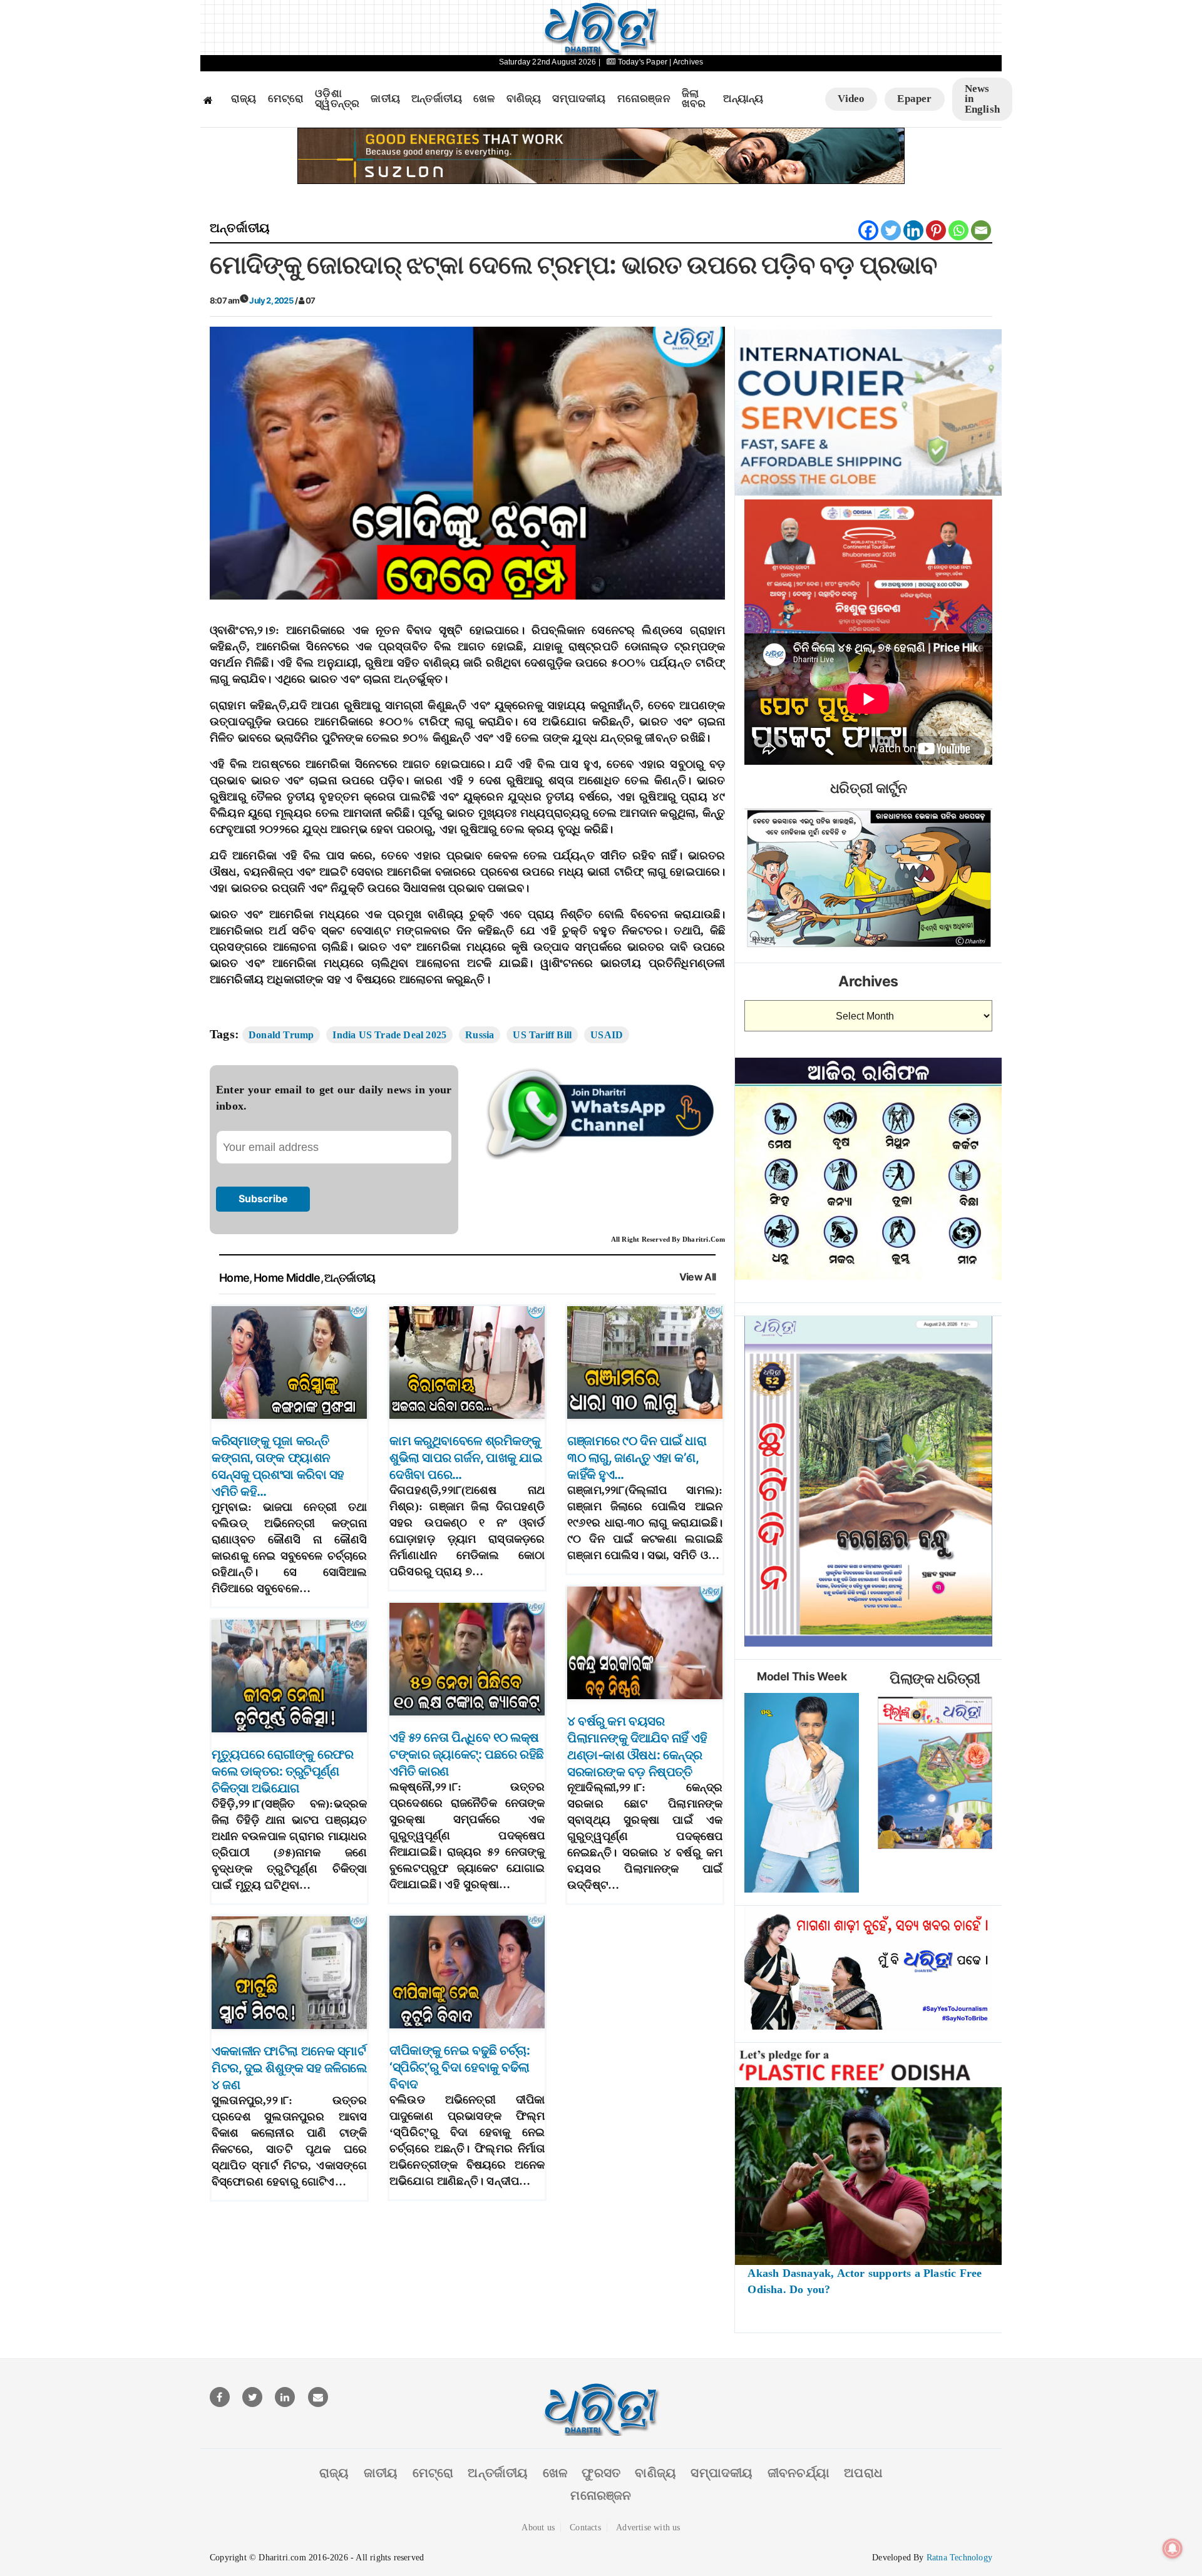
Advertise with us (648, 2527)
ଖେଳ (484, 99)
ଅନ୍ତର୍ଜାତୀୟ (437, 99)
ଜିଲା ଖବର (694, 99)
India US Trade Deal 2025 (389, 1035)
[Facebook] (868, 230)
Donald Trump (281, 1035)
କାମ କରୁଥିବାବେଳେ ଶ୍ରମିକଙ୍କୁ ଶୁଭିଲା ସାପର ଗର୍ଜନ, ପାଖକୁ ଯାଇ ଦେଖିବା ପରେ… (466, 1458)
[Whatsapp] (958, 230)
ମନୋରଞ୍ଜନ (644, 99)
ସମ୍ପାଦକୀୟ (579, 99)
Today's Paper (642, 62)
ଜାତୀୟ (385, 99)
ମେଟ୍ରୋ (286, 99)
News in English (982, 99)
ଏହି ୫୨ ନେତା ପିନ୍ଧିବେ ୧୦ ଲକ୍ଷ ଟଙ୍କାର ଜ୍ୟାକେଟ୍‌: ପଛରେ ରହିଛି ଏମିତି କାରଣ (467, 1754)
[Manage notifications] (1173, 2548)
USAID (607, 1035)
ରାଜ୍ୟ (244, 99)
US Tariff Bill (542, 1035)
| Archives (686, 62)
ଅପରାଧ (863, 2473)
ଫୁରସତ (601, 2473)
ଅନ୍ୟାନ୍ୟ (743, 99)
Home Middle (287, 1278)
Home (234, 1278)
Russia (480, 1035)
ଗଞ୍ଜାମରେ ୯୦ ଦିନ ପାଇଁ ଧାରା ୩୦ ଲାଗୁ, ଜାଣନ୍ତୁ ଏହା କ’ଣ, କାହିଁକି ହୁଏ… (637, 1458)
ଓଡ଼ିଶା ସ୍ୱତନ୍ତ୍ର (337, 99)
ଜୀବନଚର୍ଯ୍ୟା (799, 2473)
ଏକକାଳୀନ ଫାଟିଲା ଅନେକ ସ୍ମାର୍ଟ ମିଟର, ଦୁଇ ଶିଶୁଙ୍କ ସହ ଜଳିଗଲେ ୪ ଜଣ (289, 2068)
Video (851, 99)
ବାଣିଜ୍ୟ (524, 99)
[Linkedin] (913, 230)
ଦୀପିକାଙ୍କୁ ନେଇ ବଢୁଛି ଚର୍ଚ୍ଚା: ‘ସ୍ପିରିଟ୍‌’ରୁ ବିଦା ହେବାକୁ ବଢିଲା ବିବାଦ (460, 2067)
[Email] (981, 230)
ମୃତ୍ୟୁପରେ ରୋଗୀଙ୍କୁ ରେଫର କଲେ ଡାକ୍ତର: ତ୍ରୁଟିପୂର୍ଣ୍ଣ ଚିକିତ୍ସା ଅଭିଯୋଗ (282, 1771)
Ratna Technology (959, 2558)
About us (538, 2527)
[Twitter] (891, 230)
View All (698, 1277)
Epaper (914, 99)
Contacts (585, 2527)
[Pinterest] (936, 230)
